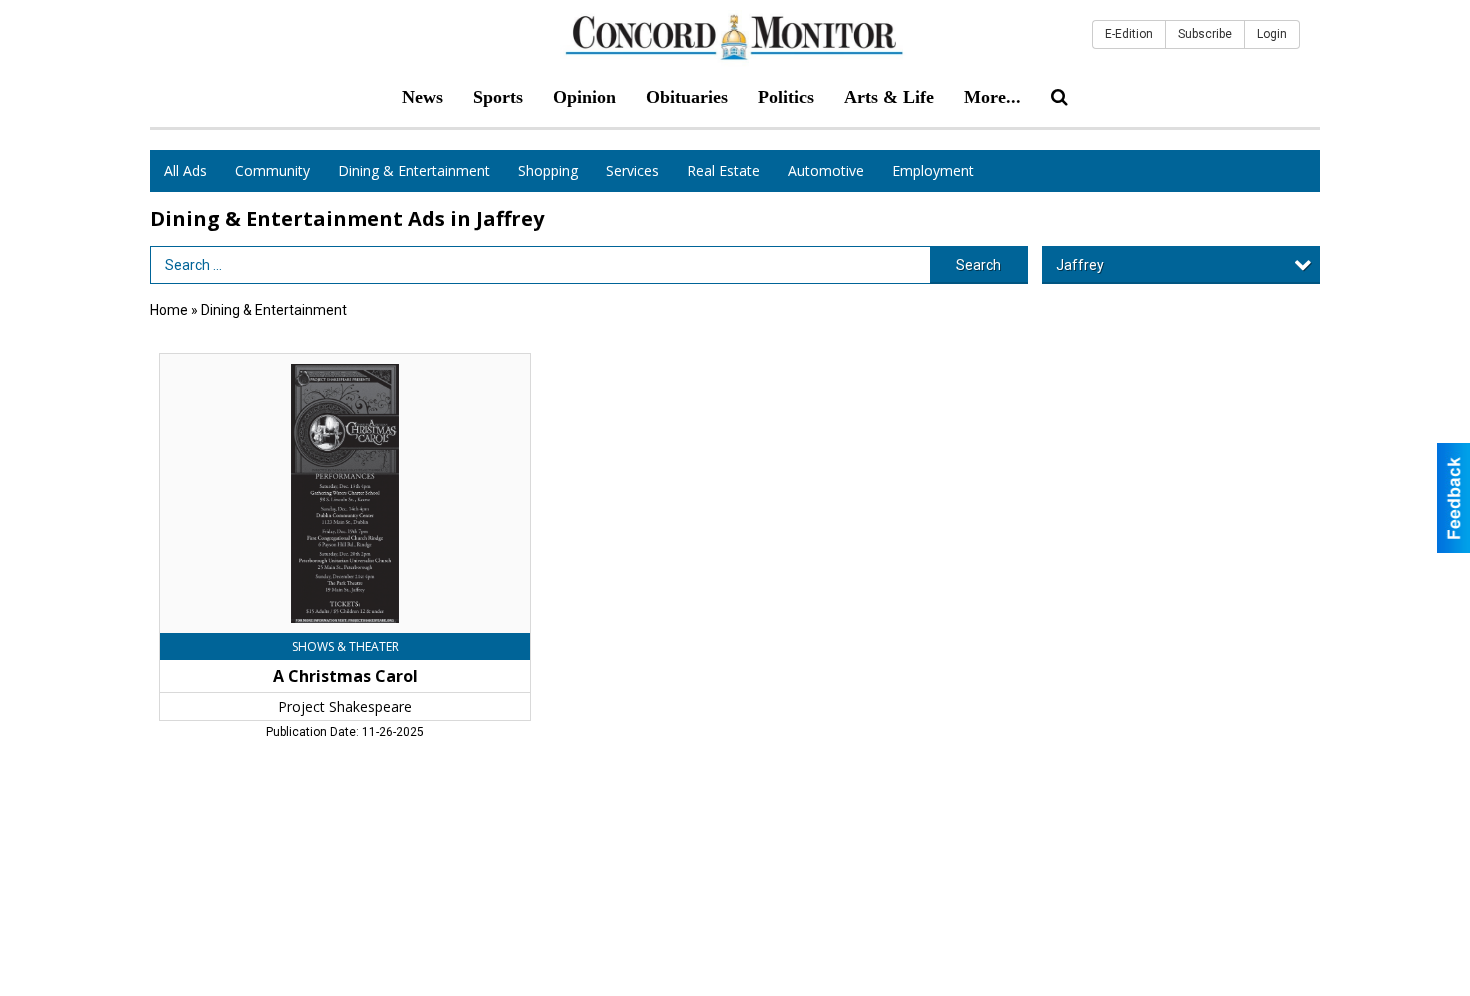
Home (169, 310)
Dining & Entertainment (414, 170)
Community (272, 170)
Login (1272, 34)
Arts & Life (889, 97)
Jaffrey (1080, 265)
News (422, 97)
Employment (933, 170)
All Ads (185, 170)
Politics (786, 97)
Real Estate (723, 170)
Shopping (548, 170)
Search (978, 265)
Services (632, 170)
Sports (498, 97)
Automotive (826, 170)
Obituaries (687, 97)
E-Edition (1129, 34)
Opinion (584, 97)
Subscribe (1205, 34)
